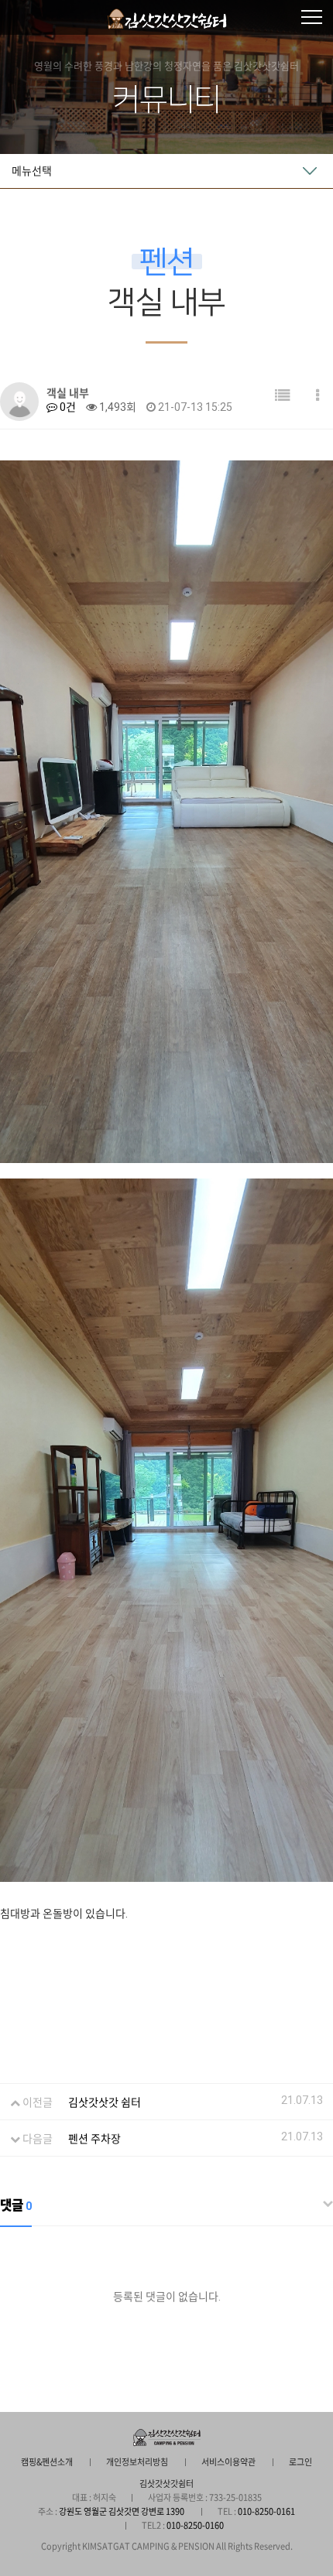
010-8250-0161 (266, 2511)
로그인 (300, 2462)
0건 (67, 407)
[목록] (283, 396)
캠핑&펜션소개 (47, 2462)
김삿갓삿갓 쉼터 (105, 2102)
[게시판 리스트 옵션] (318, 396)
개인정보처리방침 (137, 2462)
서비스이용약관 (228, 2462)
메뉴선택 (32, 171)
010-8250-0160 (195, 2525)
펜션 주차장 (94, 2139)
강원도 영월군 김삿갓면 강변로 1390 (122, 2511)
